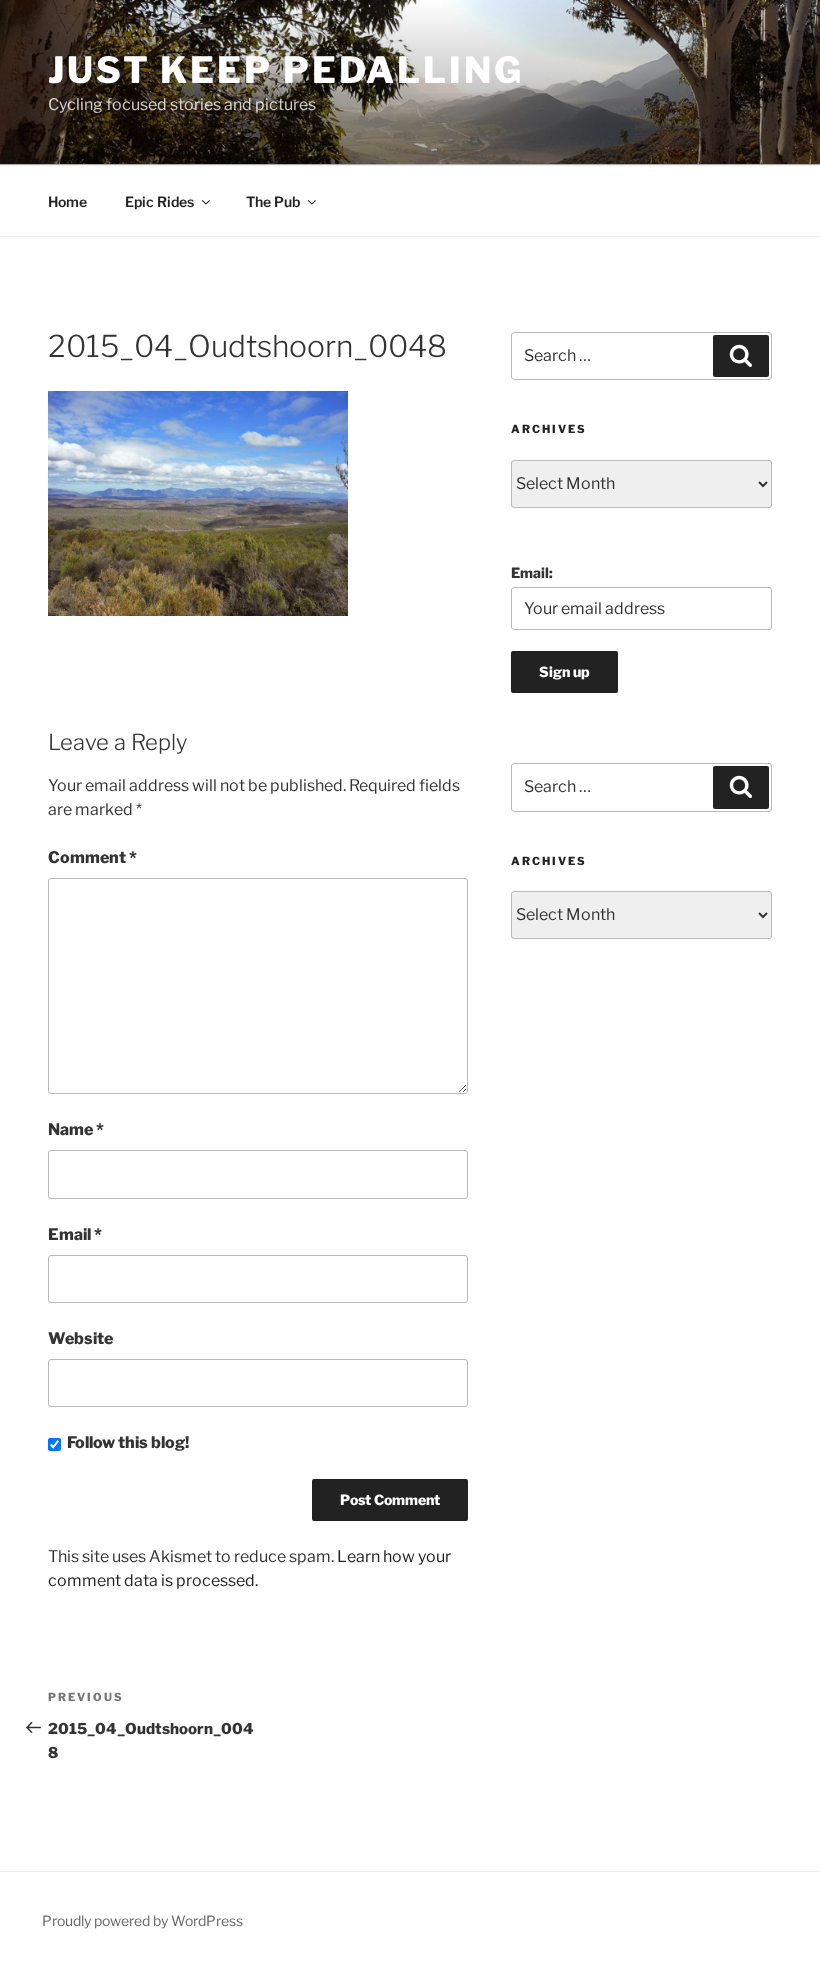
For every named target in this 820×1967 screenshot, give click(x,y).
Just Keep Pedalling (286, 70)
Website (80, 1338)
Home (67, 201)
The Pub (273, 201)
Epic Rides (159, 201)
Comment (92, 857)
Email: (532, 572)
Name (76, 1129)
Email (75, 1234)
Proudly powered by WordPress (142, 1920)
